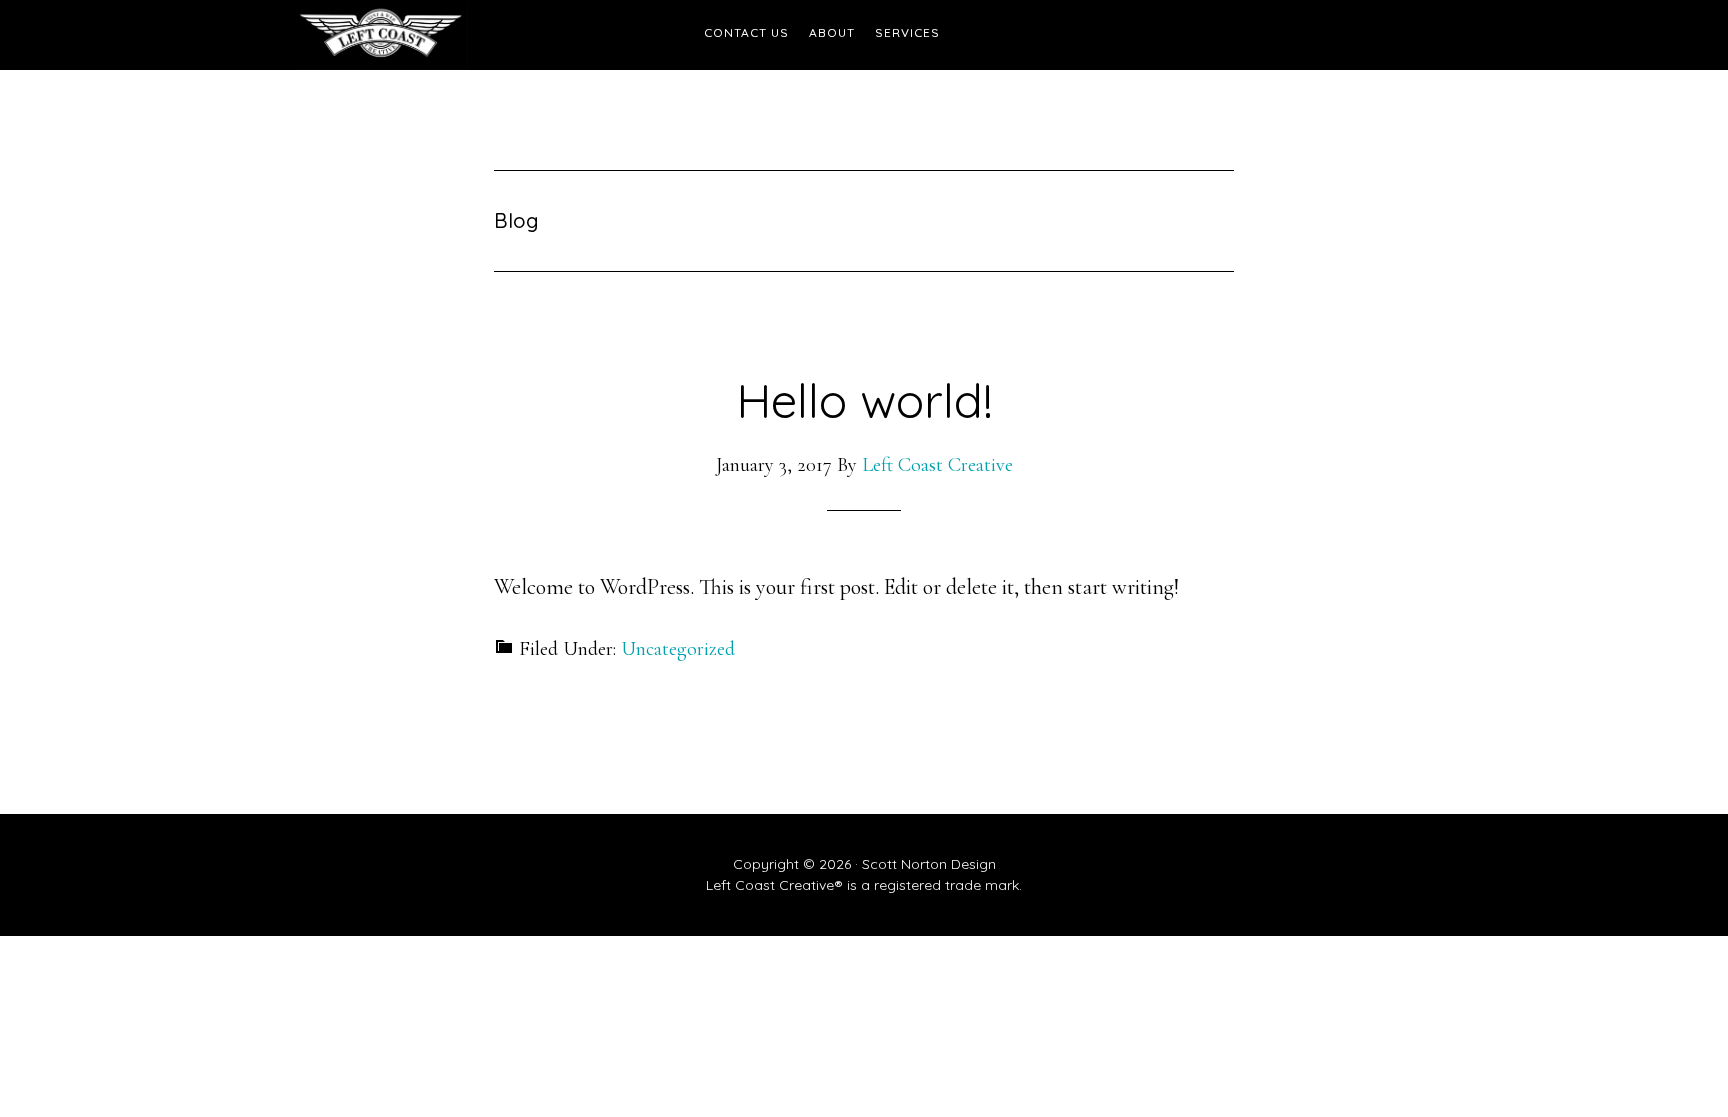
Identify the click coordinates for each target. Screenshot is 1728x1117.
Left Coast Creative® (474, 35)
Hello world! (864, 400)
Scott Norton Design (929, 864)
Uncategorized (678, 649)
